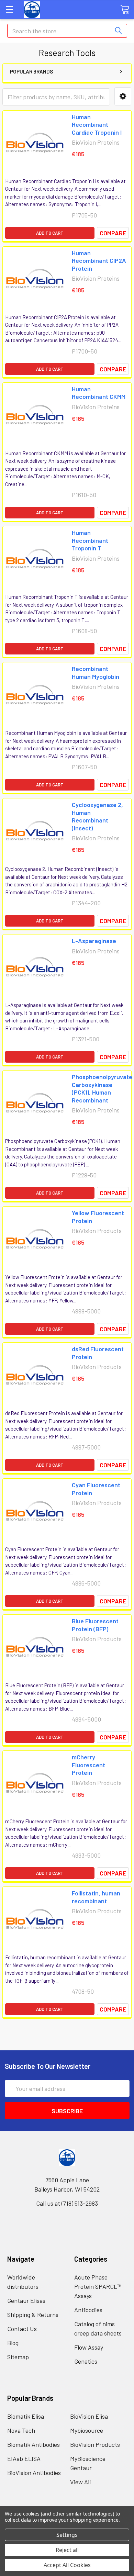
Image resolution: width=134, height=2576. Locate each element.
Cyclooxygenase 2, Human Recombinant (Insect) (97, 816)
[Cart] (125, 9)
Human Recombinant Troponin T (90, 540)
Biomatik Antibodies (33, 2444)
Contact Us (22, 2329)
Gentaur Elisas (26, 2300)
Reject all (67, 2550)
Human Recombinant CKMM (99, 393)
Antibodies (88, 2310)
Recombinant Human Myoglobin (96, 673)
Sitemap (18, 2357)
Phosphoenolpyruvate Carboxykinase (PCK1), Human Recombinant (102, 1088)
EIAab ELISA (24, 2459)
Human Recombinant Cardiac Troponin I (97, 125)
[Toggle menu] (9, 9)
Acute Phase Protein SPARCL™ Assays (98, 2286)
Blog (13, 2343)
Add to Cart (50, 233)
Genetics (86, 2361)
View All (80, 2482)
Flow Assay (89, 2347)
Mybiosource (87, 2430)
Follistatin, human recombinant (96, 1897)
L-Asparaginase (94, 941)
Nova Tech (21, 2430)
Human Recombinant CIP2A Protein (99, 261)
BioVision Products (95, 2444)
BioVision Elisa (89, 2416)
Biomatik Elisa (26, 2416)
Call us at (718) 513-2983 (67, 2203)
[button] (123, 96)
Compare (113, 233)
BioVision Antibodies (34, 2473)
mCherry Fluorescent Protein (88, 1765)
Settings (67, 2535)
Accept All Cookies (67, 2565)
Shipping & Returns (33, 2315)
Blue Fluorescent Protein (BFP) (95, 1625)
